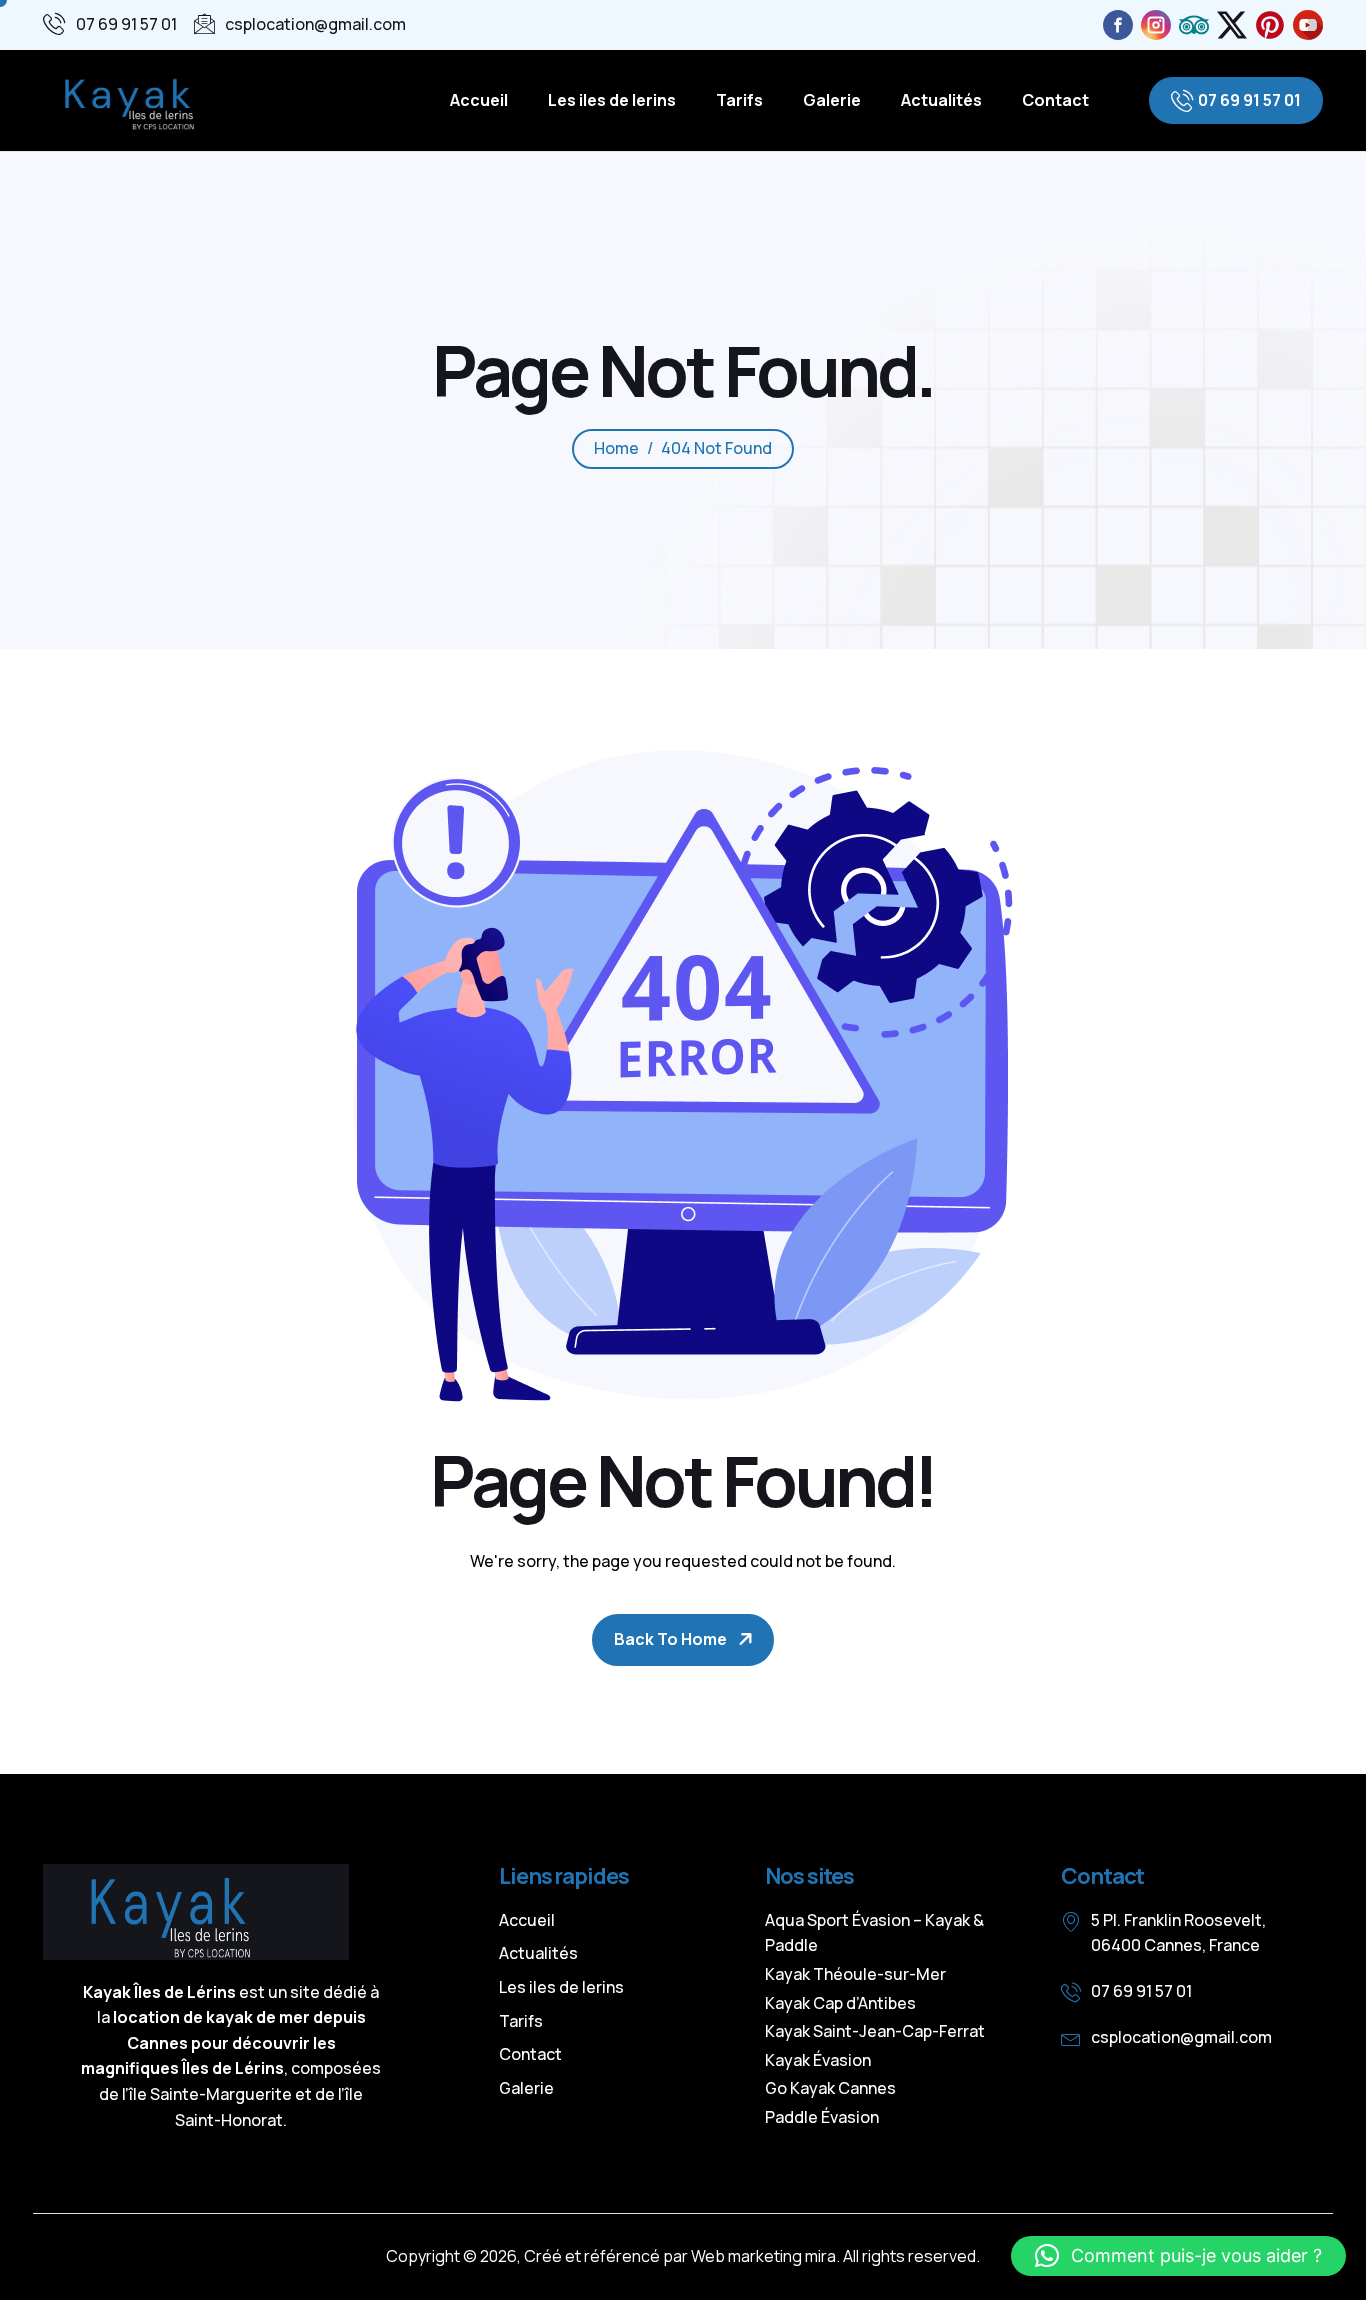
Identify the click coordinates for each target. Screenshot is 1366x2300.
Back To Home (670, 1639)
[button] (1178, 2256)
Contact (1055, 100)
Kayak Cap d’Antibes (840, 2003)
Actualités (941, 100)
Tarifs (739, 100)
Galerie (832, 100)
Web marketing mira (763, 2256)
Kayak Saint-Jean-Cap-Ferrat (875, 2031)
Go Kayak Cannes (830, 2088)
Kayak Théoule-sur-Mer (855, 1974)
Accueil (479, 100)
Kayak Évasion (818, 2060)
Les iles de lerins (612, 100)
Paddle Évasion (822, 2117)
